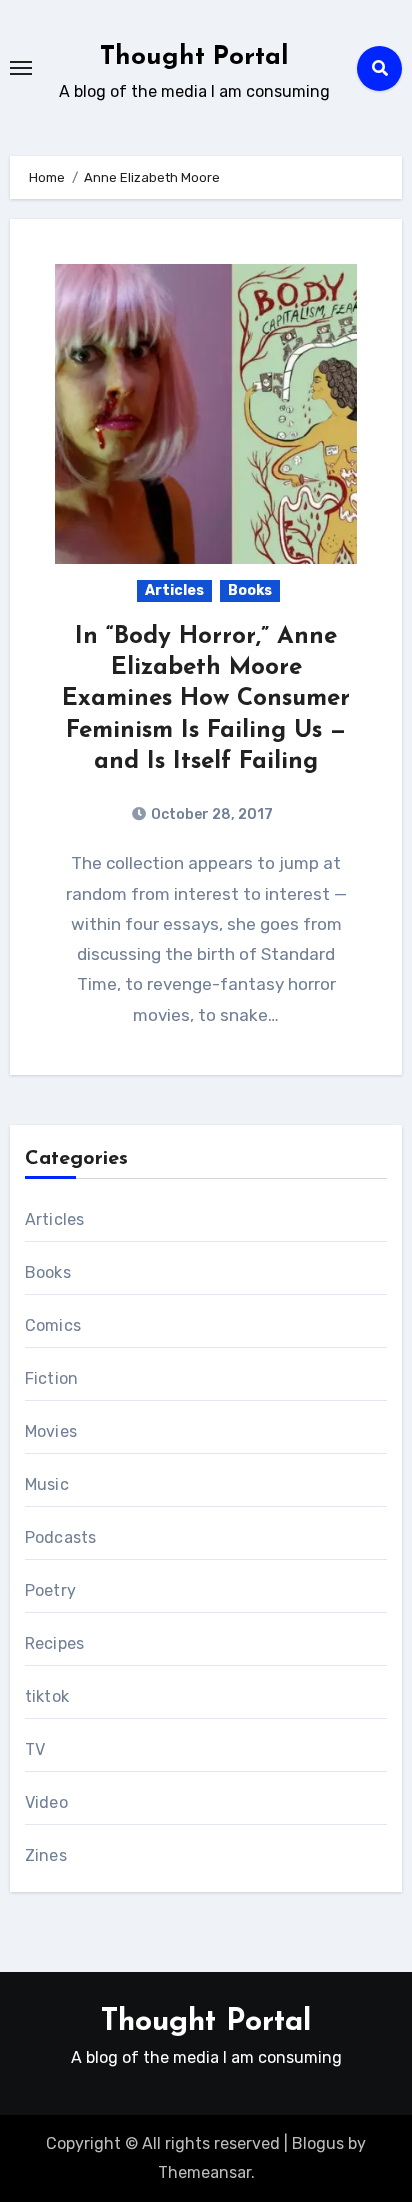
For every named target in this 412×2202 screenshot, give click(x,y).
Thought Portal (194, 57)
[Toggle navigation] (21, 68)
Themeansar (204, 2172)
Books (250, 590)
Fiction (51, 1378)
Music (47, 1484)
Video (46, 1802)
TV (35, 1749)
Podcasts (61, 1537)
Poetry (50, 1590)
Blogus (318, 2143)
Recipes (54, 1643)
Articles (174, 590)
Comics (53, 1325)
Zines (46, 1855)
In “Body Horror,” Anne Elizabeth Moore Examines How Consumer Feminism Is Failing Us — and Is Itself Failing (206, 699)
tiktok (47, 1696)
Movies (51, 1431)
